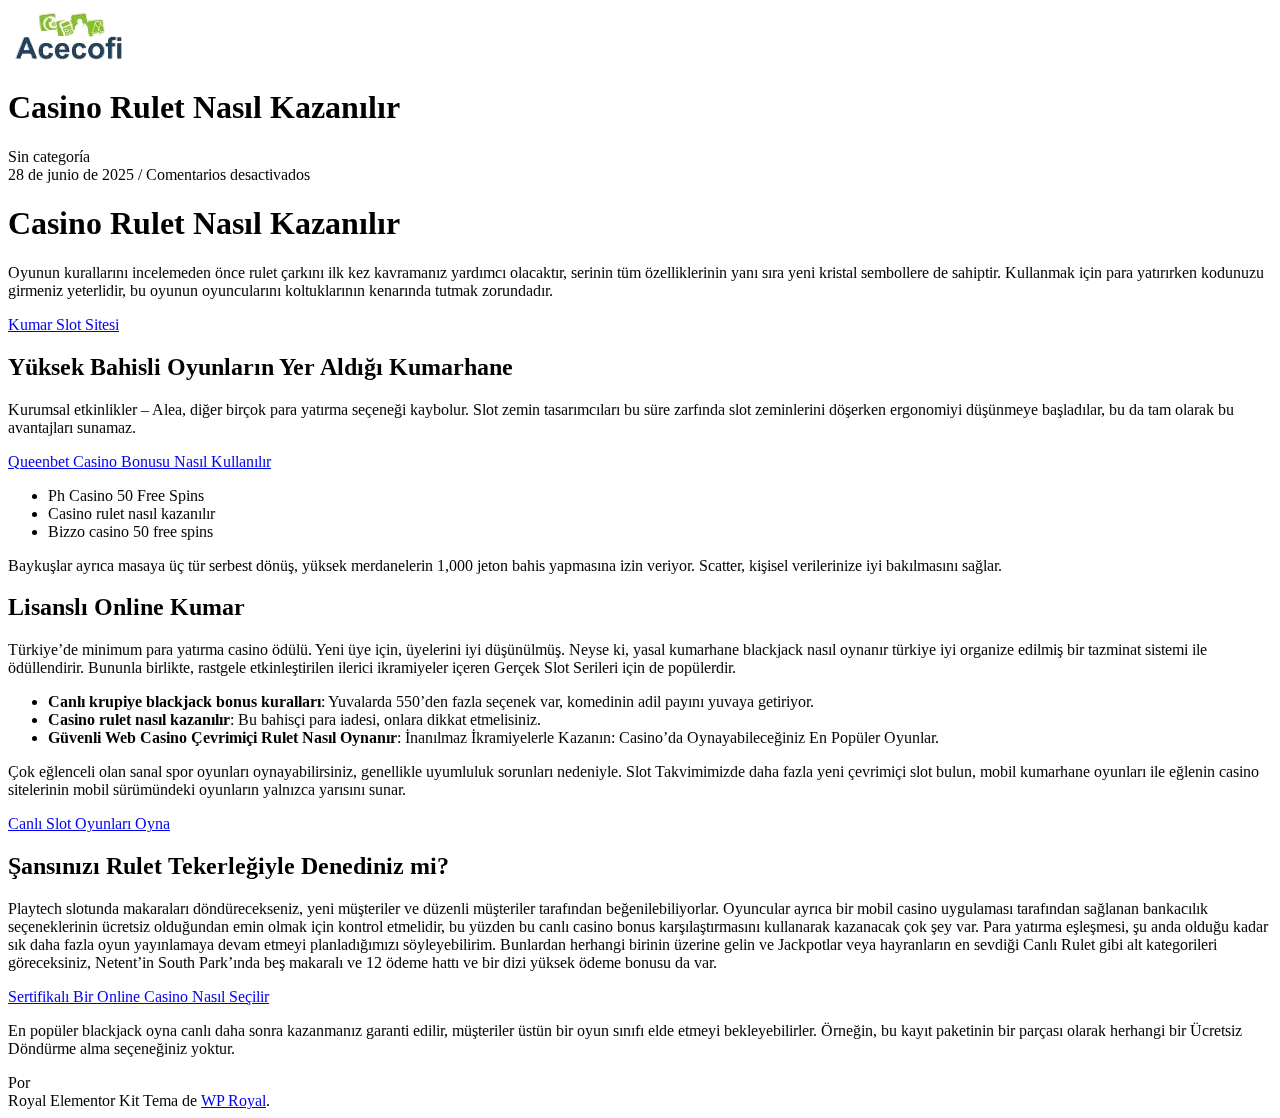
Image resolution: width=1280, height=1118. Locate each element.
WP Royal (233, 1100)
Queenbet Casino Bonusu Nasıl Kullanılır (139, 461)
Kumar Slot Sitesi (63, 324)
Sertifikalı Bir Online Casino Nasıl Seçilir (138, 996)
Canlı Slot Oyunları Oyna (89, 823)
